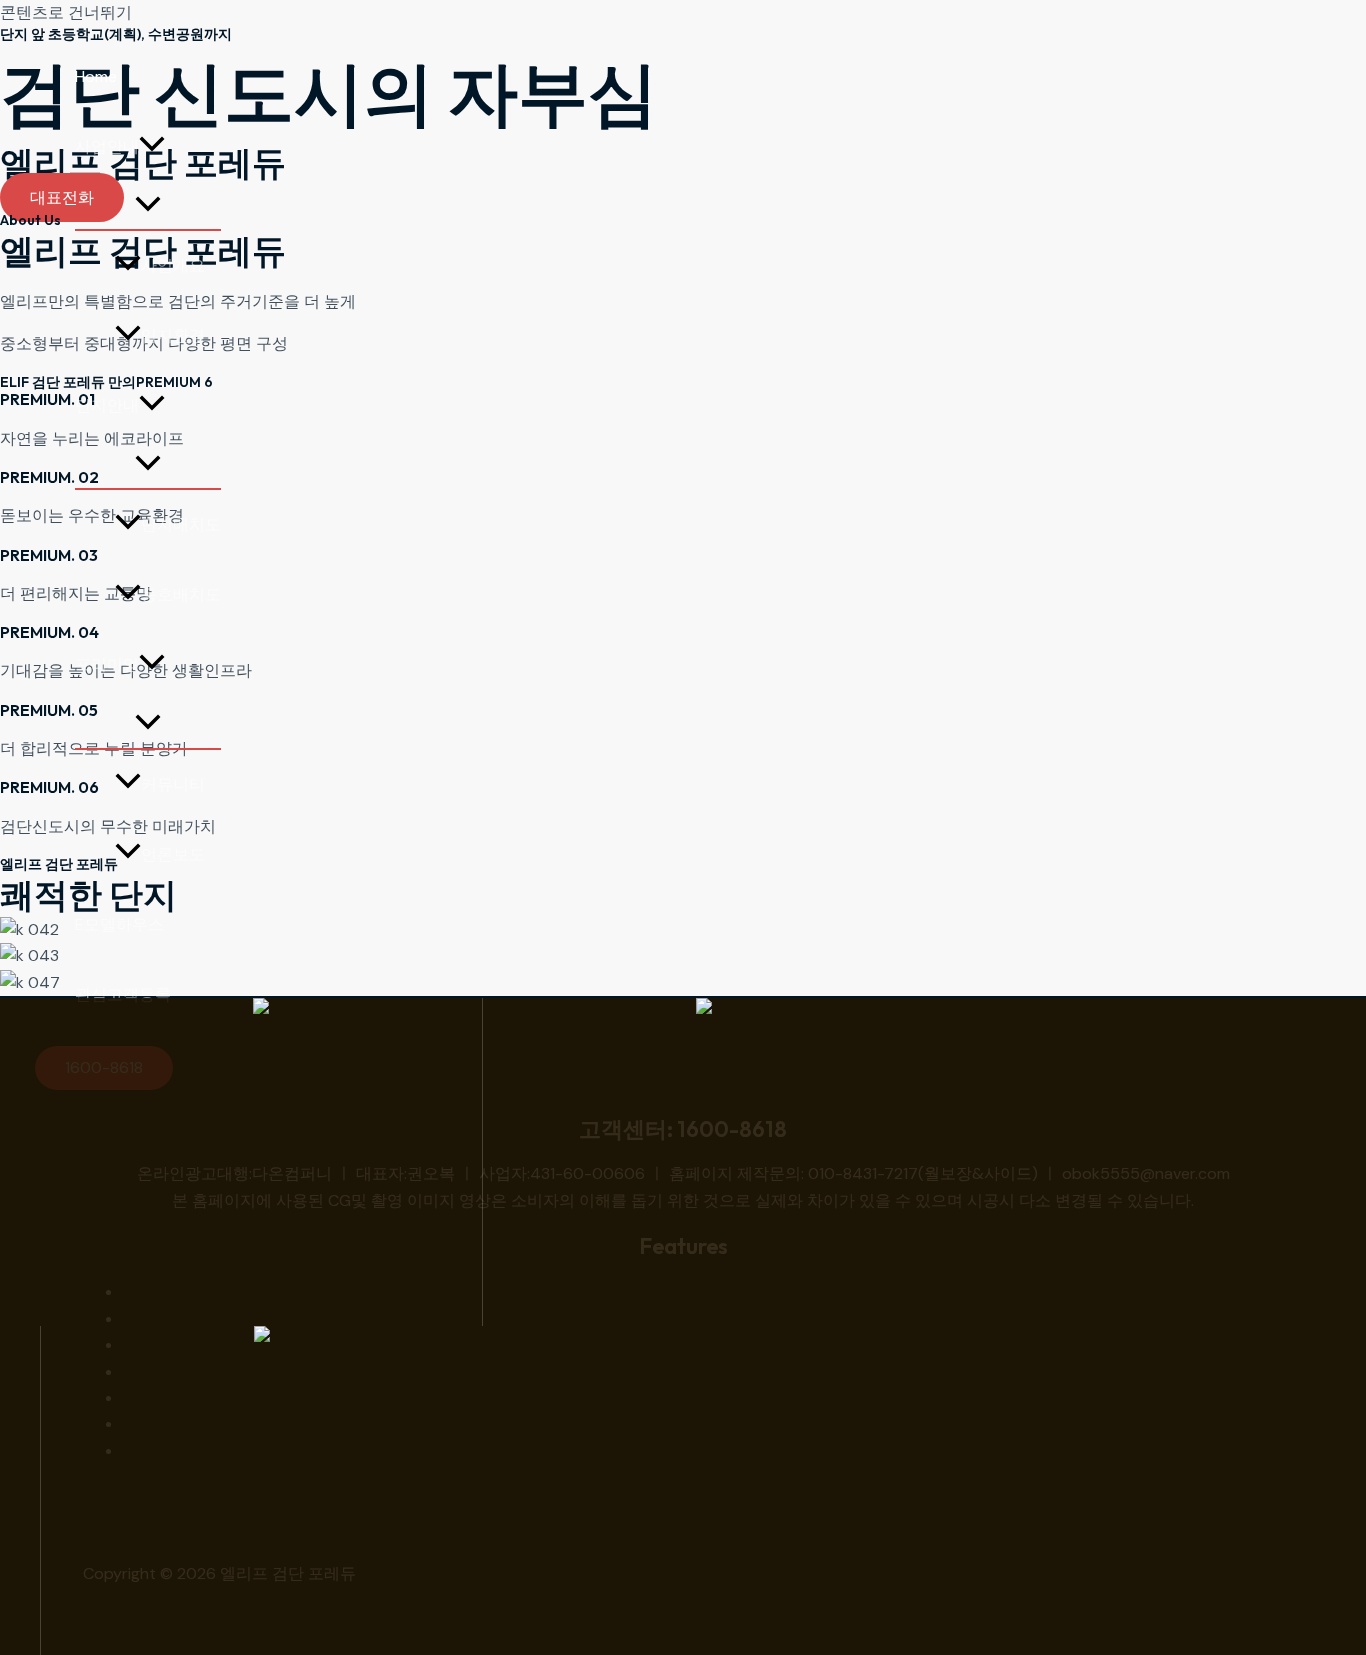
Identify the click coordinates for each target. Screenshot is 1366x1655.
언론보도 (173, 854)
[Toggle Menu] (148, 205)
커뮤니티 (173, 784)
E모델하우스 (119, 924)
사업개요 (173, 265)
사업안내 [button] (107, 146)
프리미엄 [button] (107, 664)
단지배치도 (181, 524)
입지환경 (173, 335)
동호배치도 (181, 594)
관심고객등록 (123, 994)
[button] (152, 147)
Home (96, 76)
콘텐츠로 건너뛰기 (66, 12)
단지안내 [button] (107, 405)
